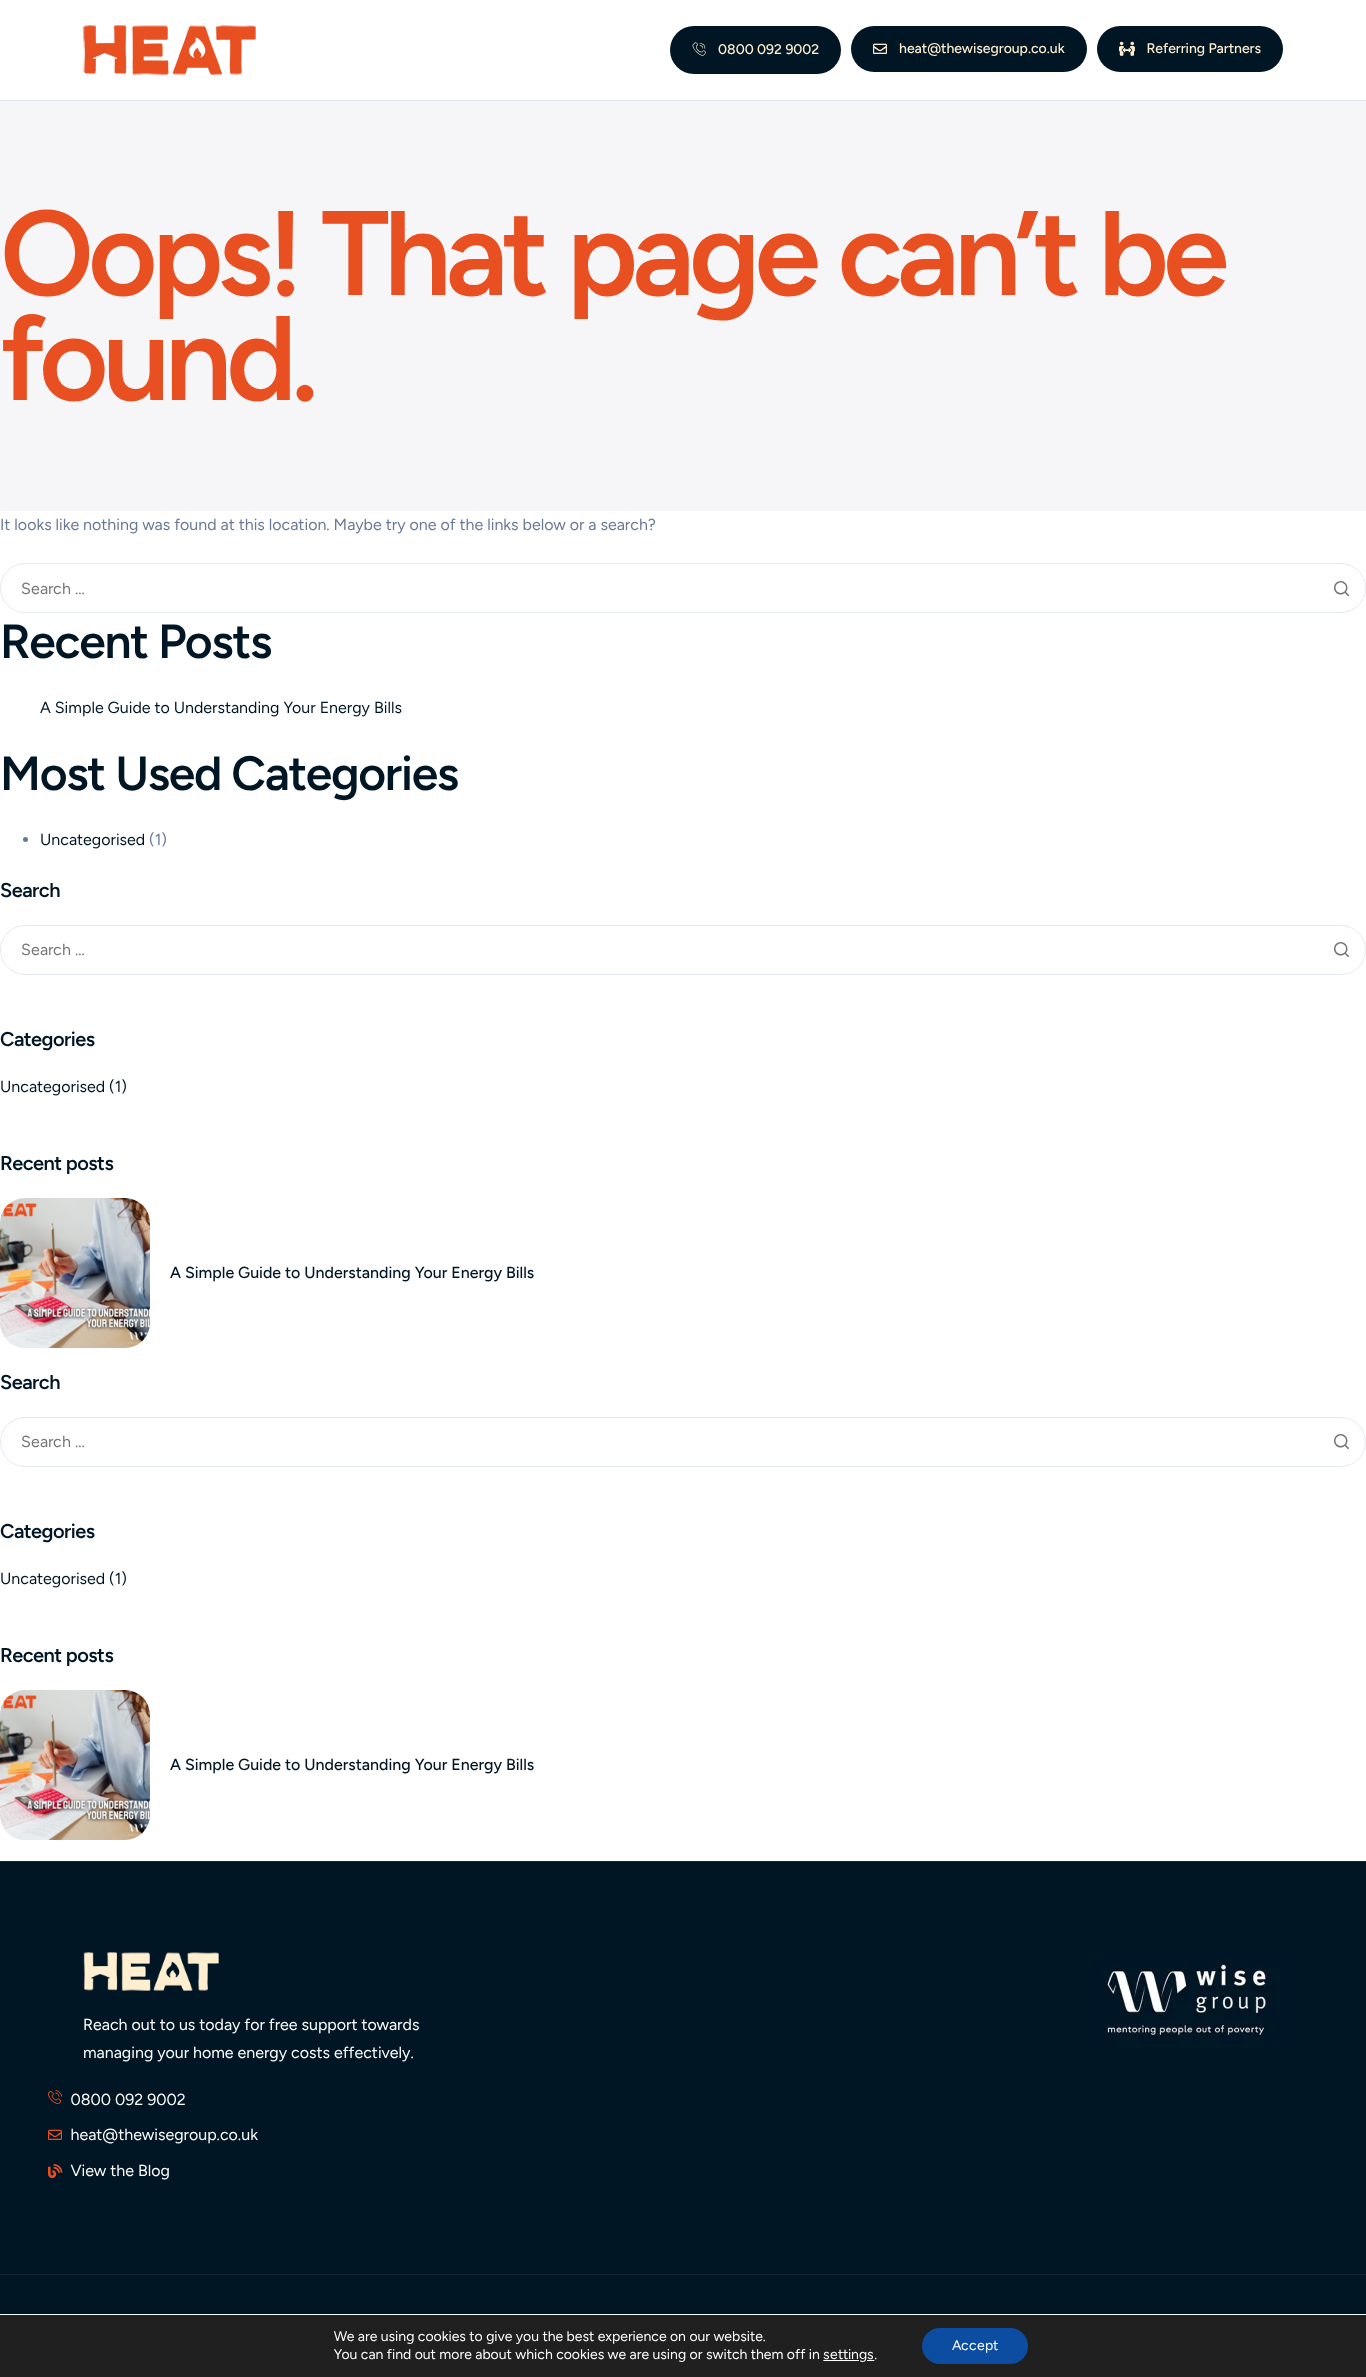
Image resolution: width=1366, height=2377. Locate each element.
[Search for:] (683, 589)
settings (848, 2354)
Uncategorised (92, 839)
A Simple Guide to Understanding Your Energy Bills (221, 707)
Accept (975, 2345)
